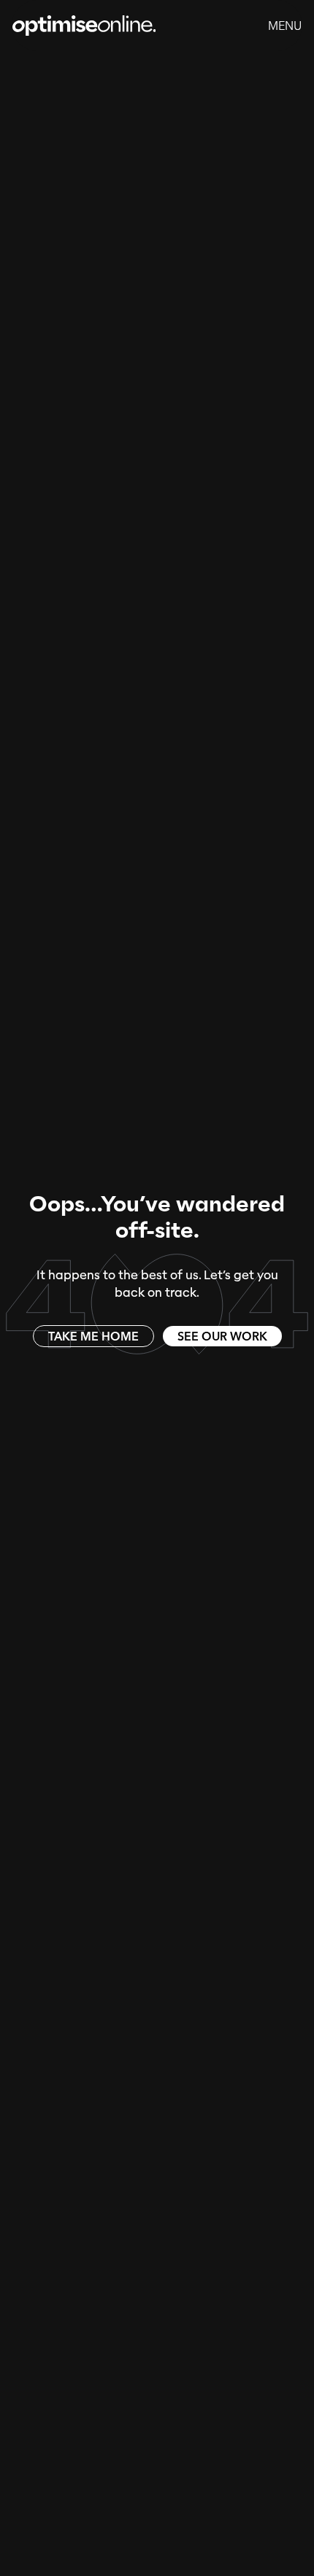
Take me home (93, 1336)
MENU (285, 26)
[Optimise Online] (84, 26)
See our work (222, 1336)
